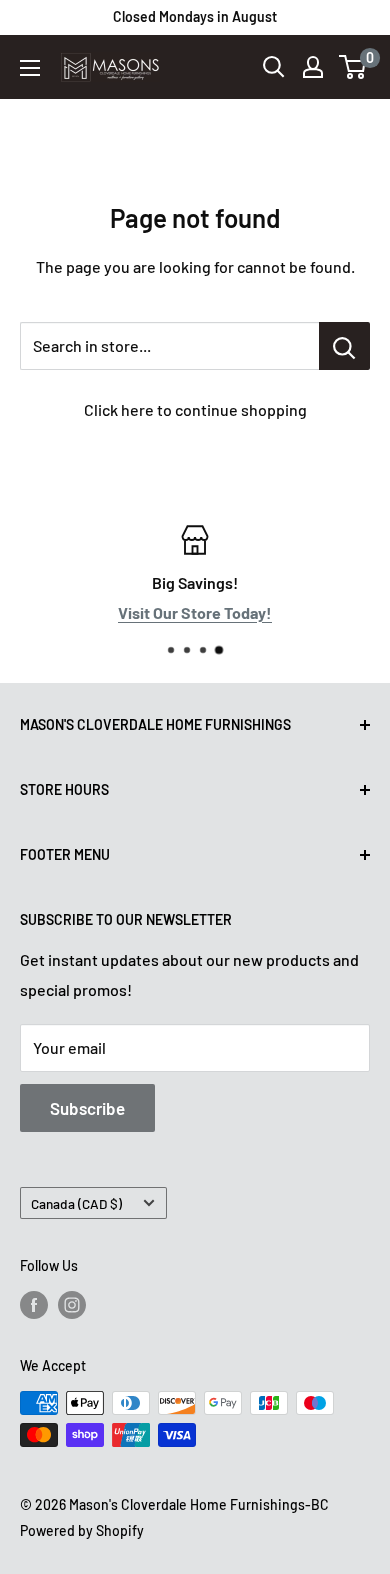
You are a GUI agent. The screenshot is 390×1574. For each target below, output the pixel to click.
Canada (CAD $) (76, 1203)
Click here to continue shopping (195, 409)
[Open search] (274, 67)
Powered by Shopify (82, 1530)
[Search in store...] (344, 346)
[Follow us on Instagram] (72, 1305)
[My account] (313, 67)
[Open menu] (30, 68)
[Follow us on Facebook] (34, 1305)
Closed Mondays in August (195, 16)
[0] (353, 67)
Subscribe (87, 1108)
